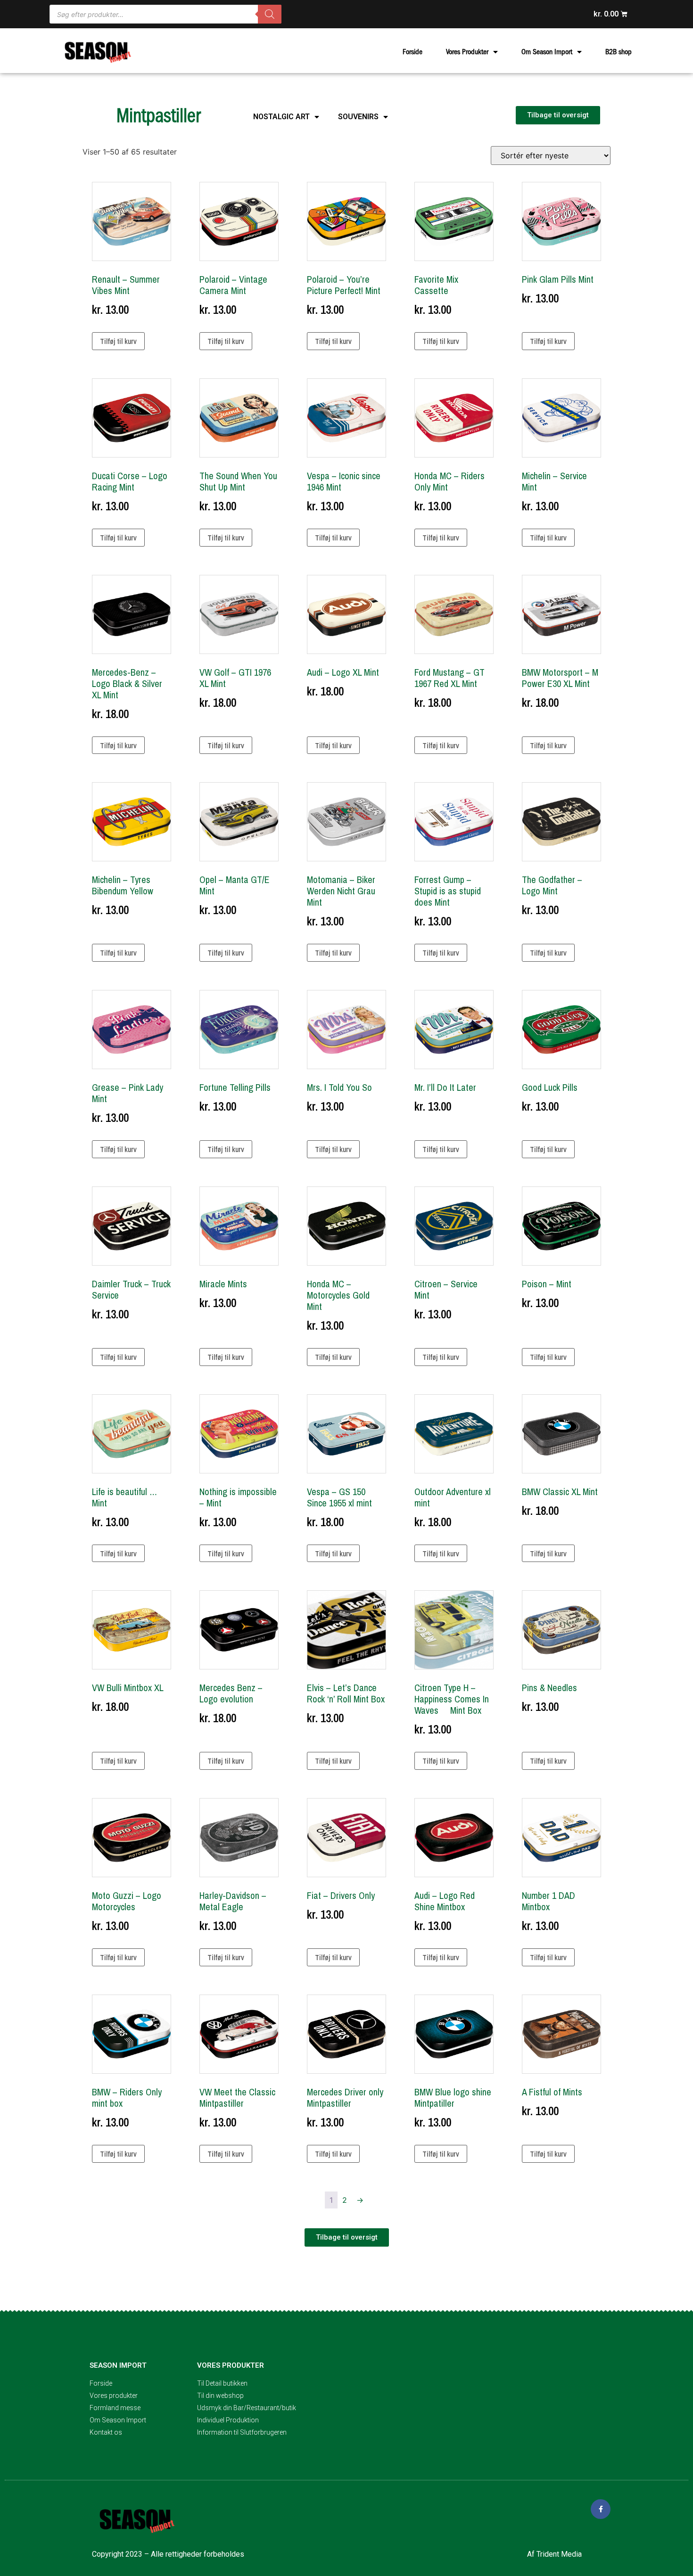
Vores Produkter (467, 52)
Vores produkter (231, 2365)
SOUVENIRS (358, 117)
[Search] (270, 14)
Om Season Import (547, 52)
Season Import (118, 2365)
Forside (412, 52)
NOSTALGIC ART (281, 117)
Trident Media (559, 2554)
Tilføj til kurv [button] (118, 341)
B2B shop (619, 52)
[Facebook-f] (601, 2509)
